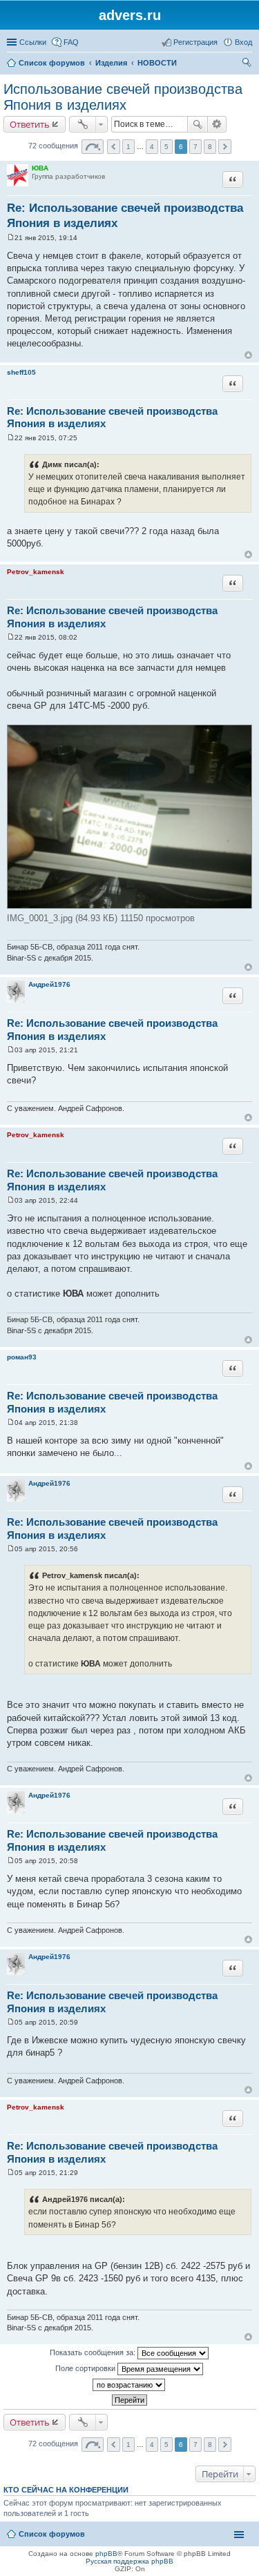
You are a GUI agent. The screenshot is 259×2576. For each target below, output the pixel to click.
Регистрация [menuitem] (195, 42)
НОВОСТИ (157, 63)
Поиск (198, 124)
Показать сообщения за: (94, 2352)
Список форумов (52, 63)
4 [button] (152, 147)
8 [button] (210, 147)
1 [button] (128, 147)
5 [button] (166, 147)
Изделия (111, 63)
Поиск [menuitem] (248, 64)
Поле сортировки (86, 2368)
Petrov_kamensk (36, 572)
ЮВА (40, 168)
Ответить (30, 124)
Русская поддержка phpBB (129, 2561)
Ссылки (33, 42)
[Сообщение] (11, 238)
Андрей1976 (49, 984)
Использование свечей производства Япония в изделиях (123, 97)
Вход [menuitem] (243, 42)
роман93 (22, 1357)
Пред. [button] (114, 147)
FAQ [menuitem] (71, 42)
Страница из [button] (93, 147)
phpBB (106, 2554)
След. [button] (225, 147)
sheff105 (21, 372)
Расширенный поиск (217, 124)
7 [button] (195, 147)
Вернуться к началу (248, 355)
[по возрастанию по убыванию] (129, 2385)
